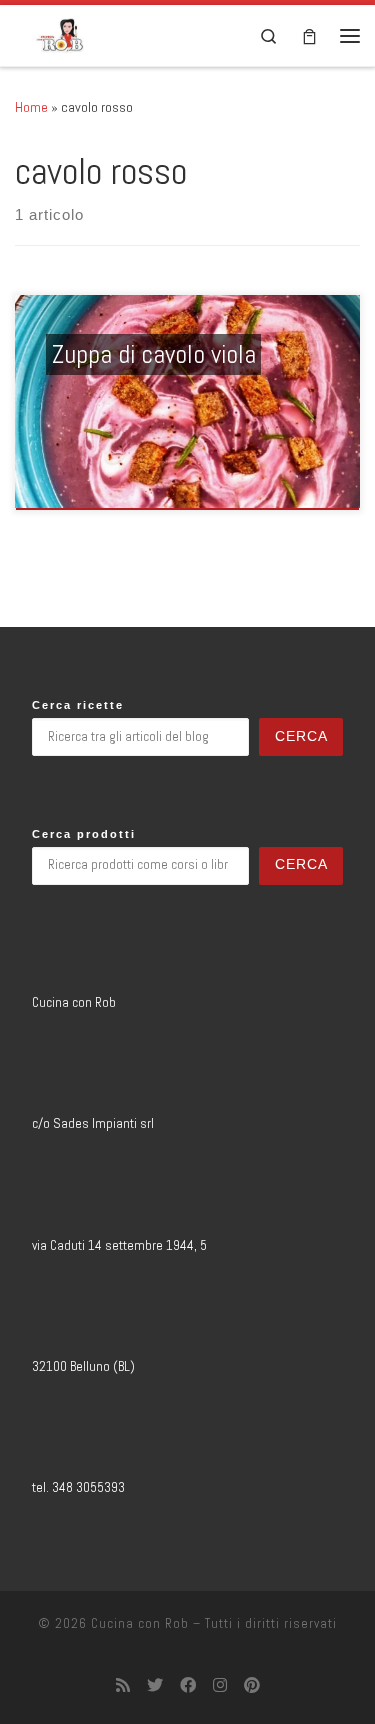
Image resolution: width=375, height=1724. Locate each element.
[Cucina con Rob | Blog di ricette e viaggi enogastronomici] (60, 33)
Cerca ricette (78, 705)
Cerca (301, 736)
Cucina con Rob (140, 1623)
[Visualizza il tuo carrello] (309, 35)
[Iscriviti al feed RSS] (123, 1685)
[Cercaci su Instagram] (220, 1685)
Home (31, 107)
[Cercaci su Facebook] (188, 1685)
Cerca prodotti (84, 834)
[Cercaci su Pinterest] (252, 1685)
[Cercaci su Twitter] (155, 1685)
